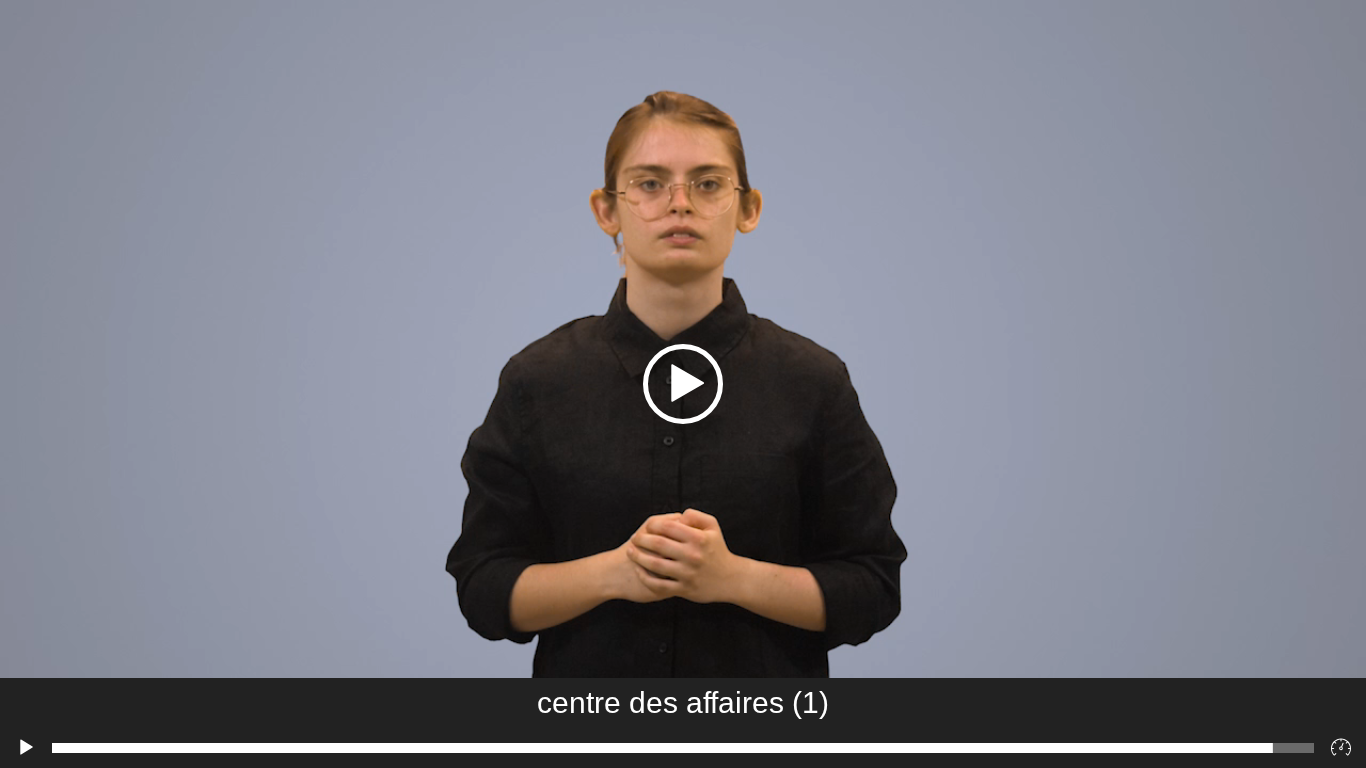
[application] (683, 384)
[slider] (683, 748)
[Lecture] (26, 748)
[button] (683, 384)
